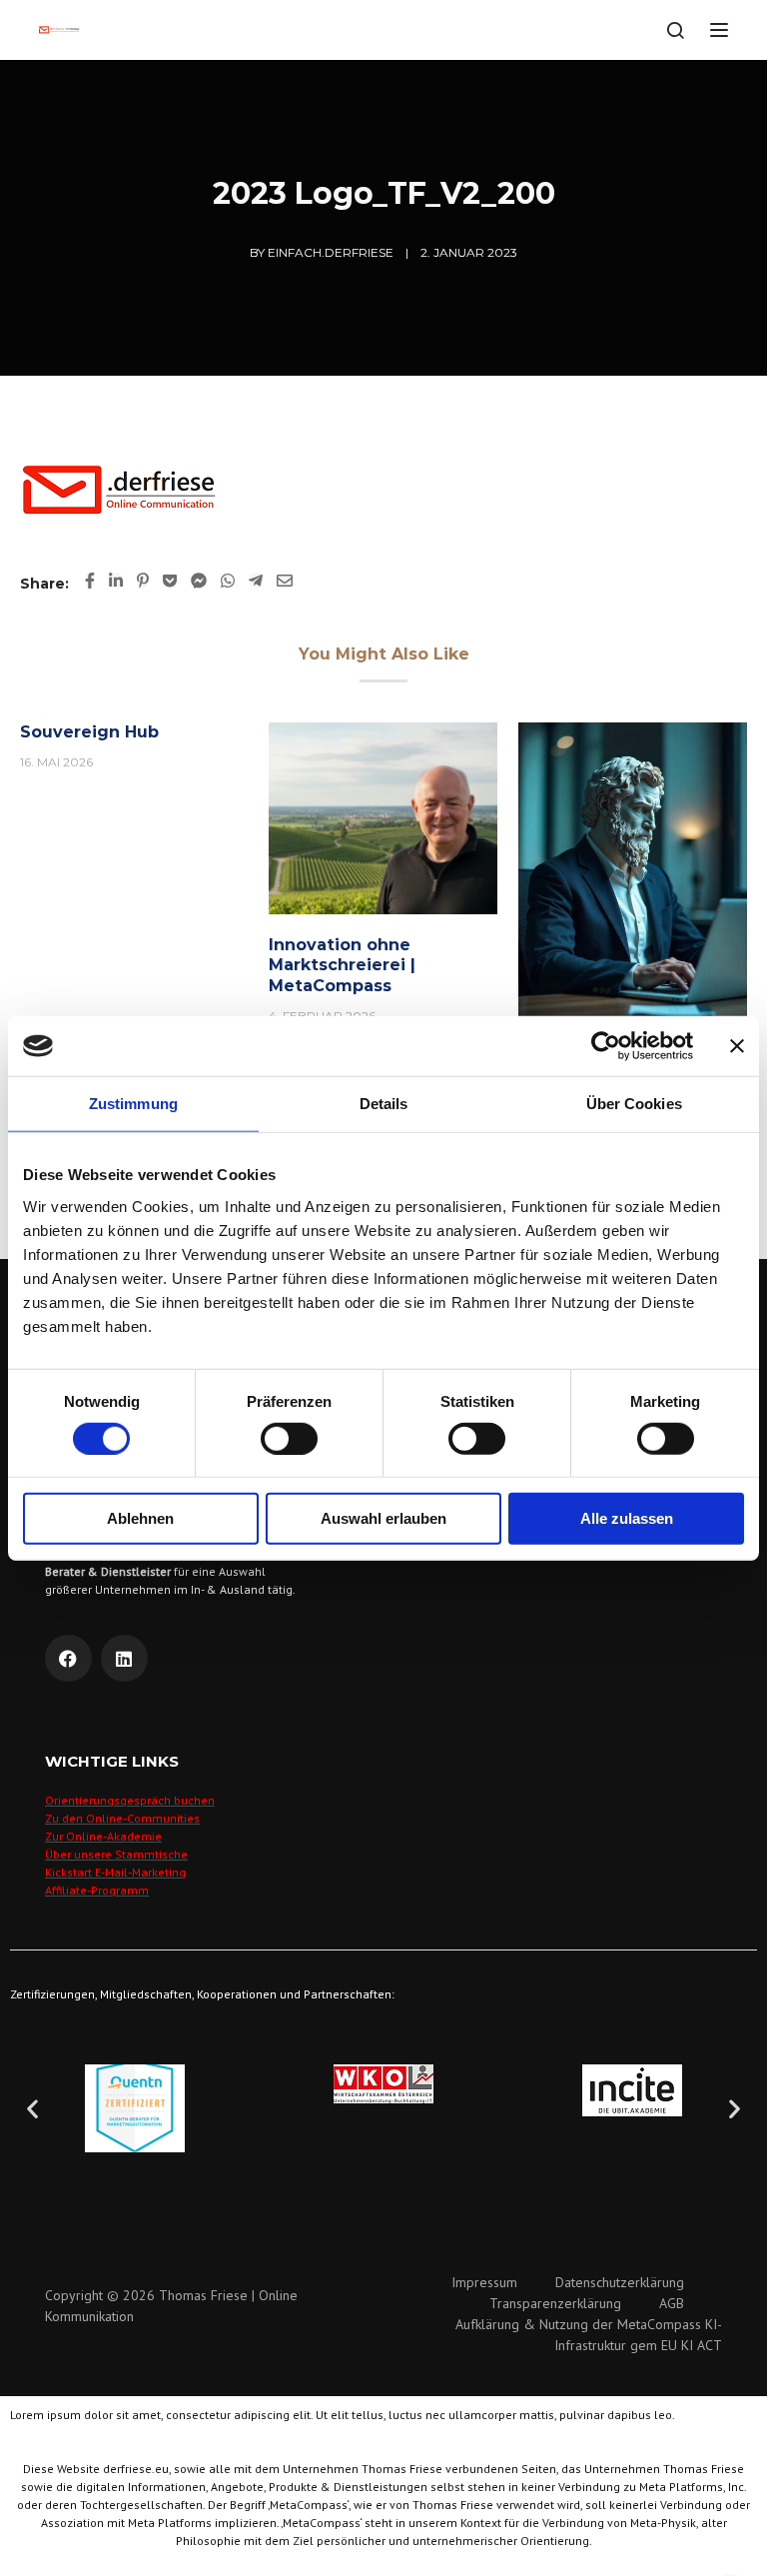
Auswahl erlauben (383, 1518)
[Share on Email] (285, 581)
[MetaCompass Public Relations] (633, 869)
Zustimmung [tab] (133, 1104)
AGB (672, 2303)
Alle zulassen (627, 1518)
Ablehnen (140, 1518)
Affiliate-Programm (97, 1890)
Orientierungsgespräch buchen (130, 1800)
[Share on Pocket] (170, 581)
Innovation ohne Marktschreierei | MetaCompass (342, 966)
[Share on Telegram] (256, 581)
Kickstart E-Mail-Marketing (115, 1872)
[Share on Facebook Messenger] (199, 581)
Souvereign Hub (89, 732)
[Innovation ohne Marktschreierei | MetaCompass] (383, 817)
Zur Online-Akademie (103, 1836)
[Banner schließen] (737, 1046)
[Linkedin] (124, 1658)
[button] (32, 2108)
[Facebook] (68, 1658)
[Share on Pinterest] (143, 581)
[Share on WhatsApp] (228, 581)
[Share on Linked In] (116, 581)
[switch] (289, 1439)
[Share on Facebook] (90, 581)
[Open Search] (675, 30)
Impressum (484, 2282)
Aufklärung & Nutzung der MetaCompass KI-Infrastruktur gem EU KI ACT (589, 2335)
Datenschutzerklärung (620, 2282)
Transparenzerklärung (555, 2303)
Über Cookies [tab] (634, 1104)
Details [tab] (384, 1104)
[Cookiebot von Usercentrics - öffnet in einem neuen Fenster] (606, 1046)
